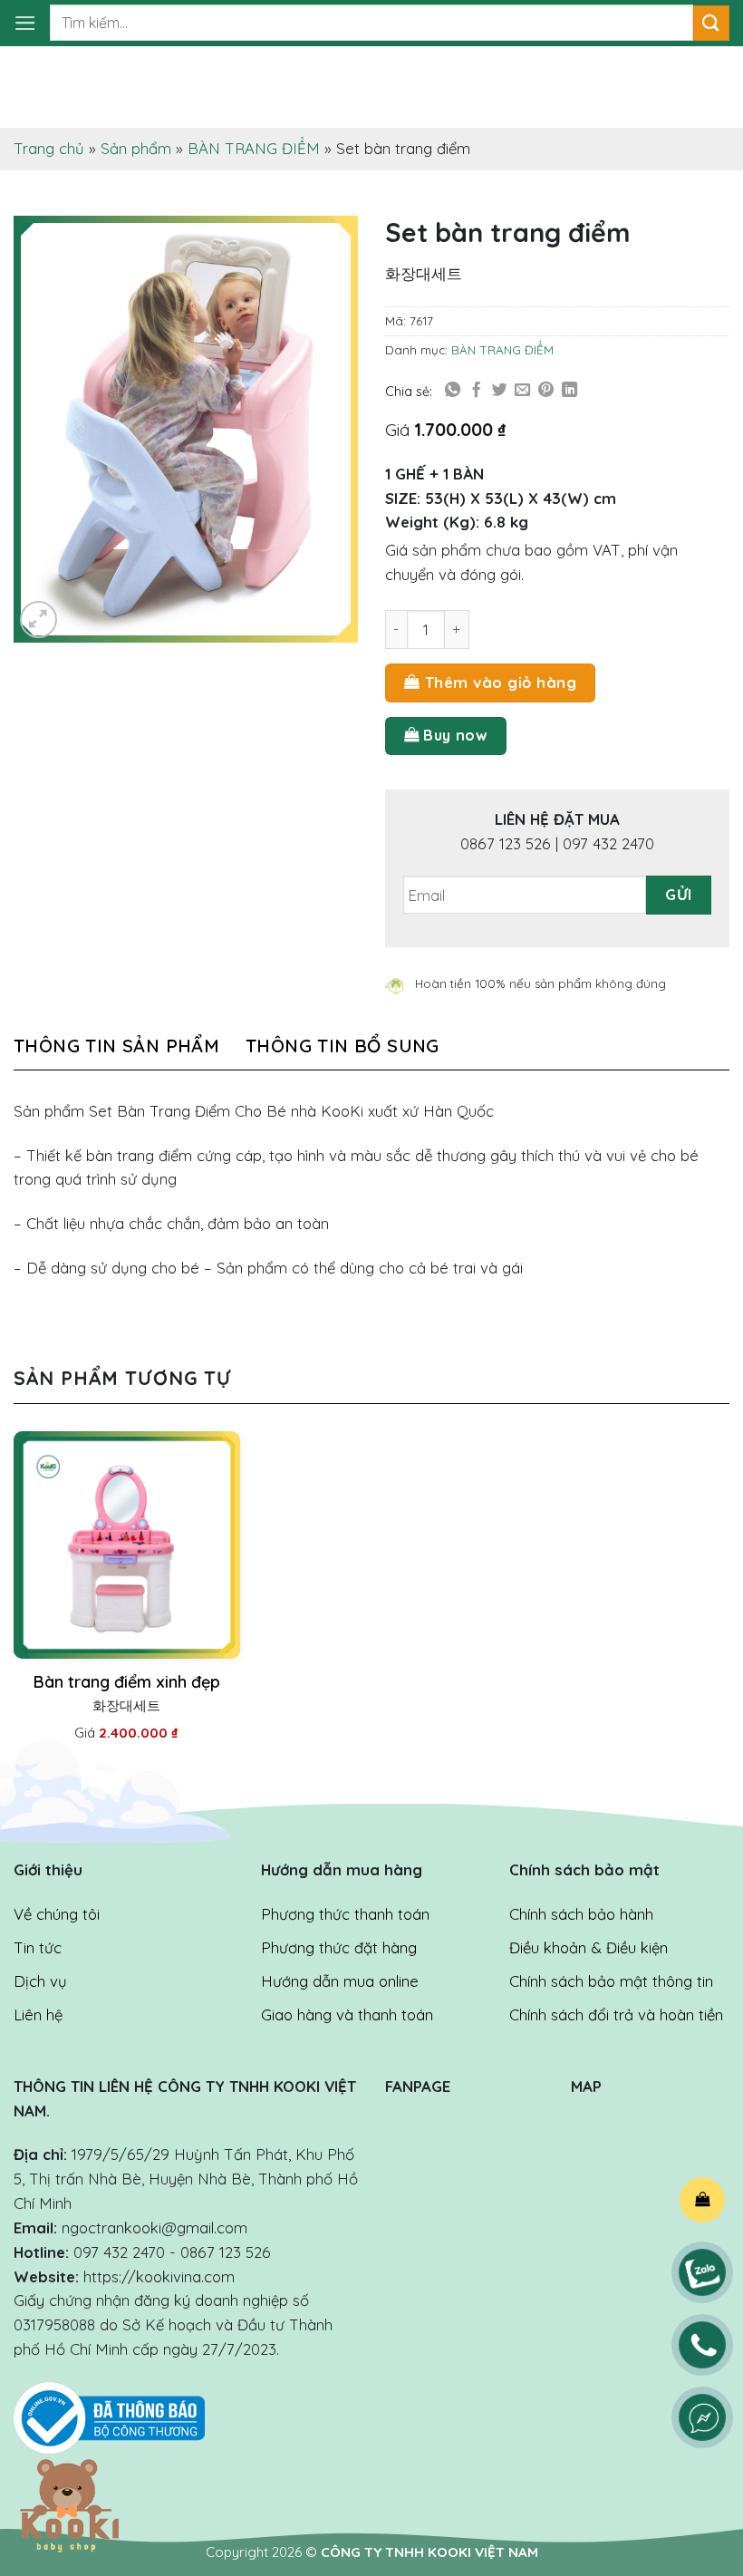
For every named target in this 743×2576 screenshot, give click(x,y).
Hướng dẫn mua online (340, 1981)
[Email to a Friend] (522, 391)
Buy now (455, 735)
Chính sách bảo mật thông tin (611, 1981)
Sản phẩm (136, 148)
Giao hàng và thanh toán (347, 2014)
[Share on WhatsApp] (453, 391)
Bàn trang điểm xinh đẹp (127, 1682)
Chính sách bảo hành (581, 1914)
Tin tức (38, 1947)
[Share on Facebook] (476, 391)
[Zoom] (39, 620)
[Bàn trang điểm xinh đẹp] (127, 1545)
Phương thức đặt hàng (339, 1947)
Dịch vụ (40, 1981)
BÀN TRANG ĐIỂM (254, 148)
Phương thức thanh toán (345, 1914)
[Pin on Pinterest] (546, 391)
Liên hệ (38, 2014)
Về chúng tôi (57, 1914)
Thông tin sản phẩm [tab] (116, 1046)
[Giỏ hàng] (702, 2200)
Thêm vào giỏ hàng (501, 682)
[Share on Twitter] (500, 391)
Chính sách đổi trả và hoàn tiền (616, 2014)
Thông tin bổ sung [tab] (343, 1046)
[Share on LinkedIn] (569, 391)
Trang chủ (49, 148)
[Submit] (711, 23)
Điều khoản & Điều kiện (589, 1947)
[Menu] (25, 23)
